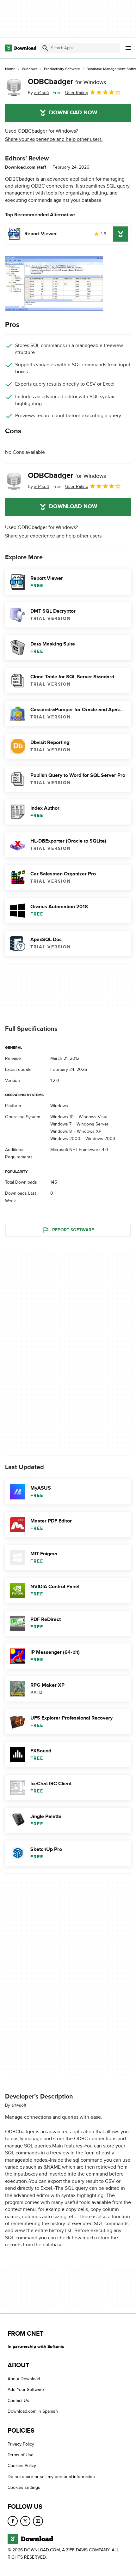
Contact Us (18, 2401)
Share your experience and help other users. (54, 139)
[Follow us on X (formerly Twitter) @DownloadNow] (25, 2521)
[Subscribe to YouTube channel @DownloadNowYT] (38, 2521)
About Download (24, 2379)
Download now (73, 113)
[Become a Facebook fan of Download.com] (13, 2521)
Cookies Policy (22, 2466)
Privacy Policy (21, 2444)
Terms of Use (21, 2455)
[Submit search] (45, 48)
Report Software (73, 1230)
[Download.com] (21, 48)
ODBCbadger (67, 82)
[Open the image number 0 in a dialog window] (54, 283)
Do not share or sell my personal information (51, 2476)
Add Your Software (26, 2390)
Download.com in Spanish (33, 2411)
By (38, 93)
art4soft (19, 2105)
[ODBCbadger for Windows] (14, 87)
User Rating (77, 93)
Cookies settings (24, 2487)
